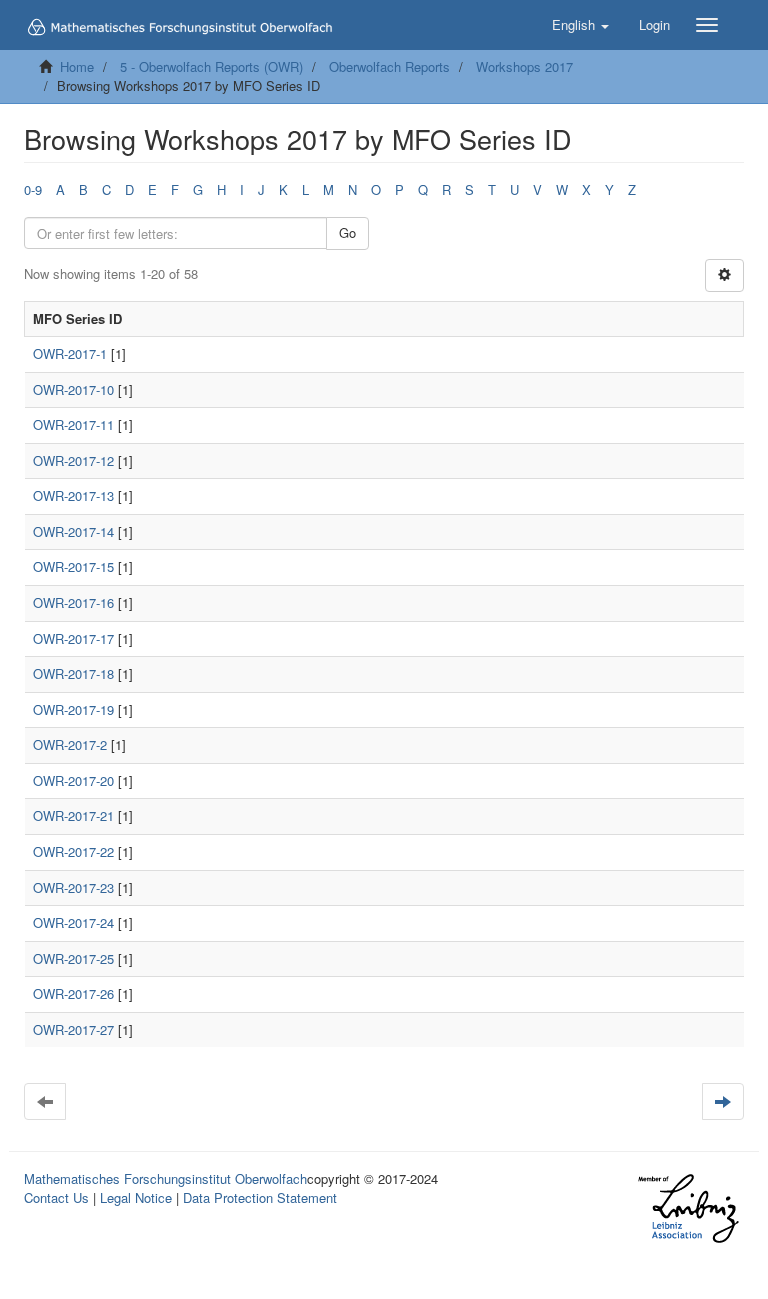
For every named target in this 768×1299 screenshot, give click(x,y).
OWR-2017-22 (73, 851)
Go (347, 232)
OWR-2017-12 (73, 460)
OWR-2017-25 (73, 958)
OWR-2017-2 (70, 744)
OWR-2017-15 (73, 566)
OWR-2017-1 (70, 353)
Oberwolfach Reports (389, 66)
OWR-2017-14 (73, 531)
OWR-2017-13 (73, 495)
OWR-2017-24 (73, 922)
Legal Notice (136, 1197)
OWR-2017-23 (73, 887)
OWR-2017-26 (73, 993)
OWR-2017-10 (73, 389)
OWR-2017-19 (73, 709)
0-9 (33, 189)
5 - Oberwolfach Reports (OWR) (211, 66)
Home (77, 66)
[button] (580, 25)
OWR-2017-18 (73, 673)
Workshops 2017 (524, 66)
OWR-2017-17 (73, 638)
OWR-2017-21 (73, 815)
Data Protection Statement (260, 1197)
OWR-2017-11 (73, 424)
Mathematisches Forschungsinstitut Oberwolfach (165, 1178)
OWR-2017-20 (73, 780)
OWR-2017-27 (73, 1029)
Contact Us (56, 1197)
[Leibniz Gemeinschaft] (687, 1208)
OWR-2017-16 (73, 602)
